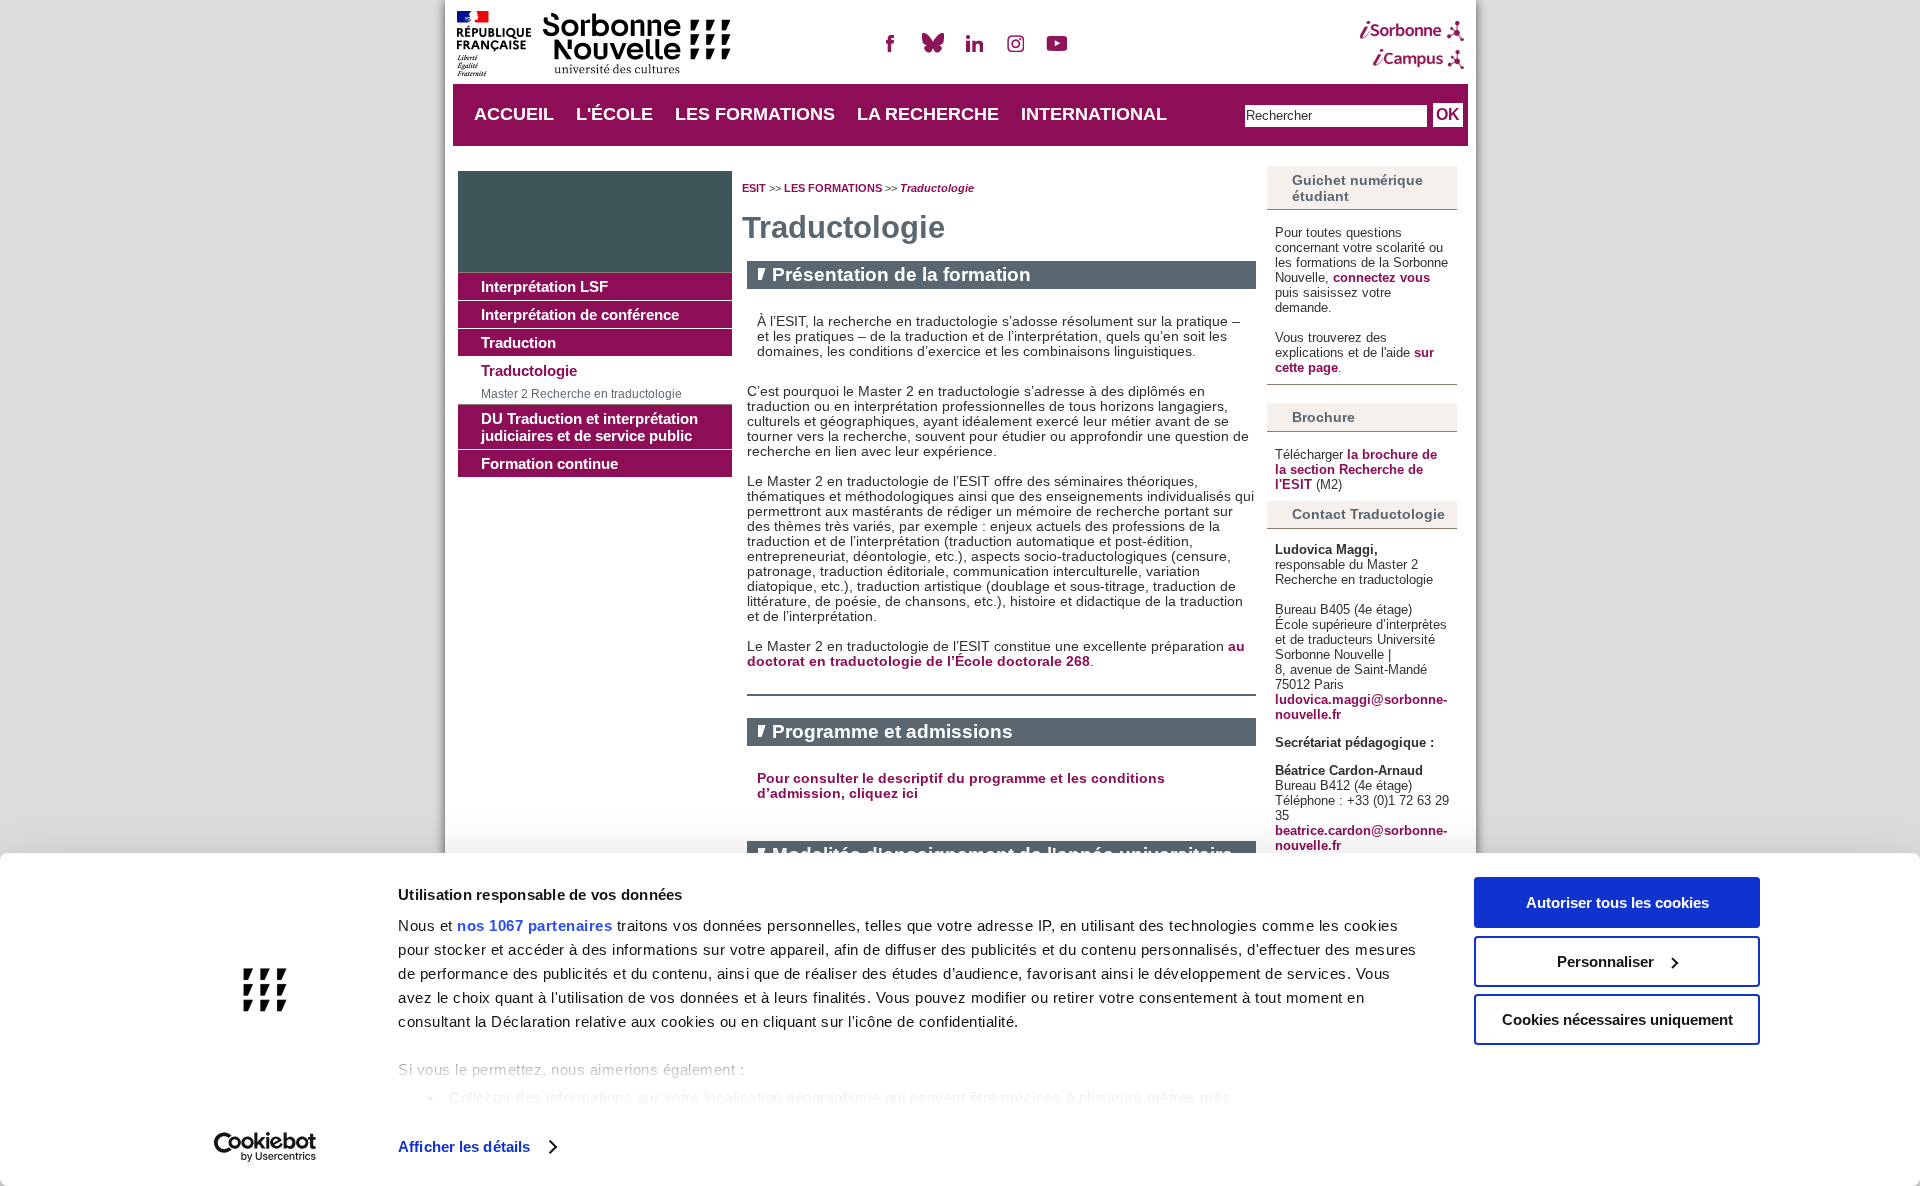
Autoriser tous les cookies (1617, 902)
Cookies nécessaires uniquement (1617, 1019)
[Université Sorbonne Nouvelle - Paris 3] (593, 45)
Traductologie (529, 370)
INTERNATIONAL (1094, 114)
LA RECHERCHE (928, 114)
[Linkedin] (974, 51)
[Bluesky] (933, 51)
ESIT (754, 188)
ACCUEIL (514, 114)
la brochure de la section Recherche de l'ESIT (1356, 469)
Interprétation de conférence (580, 314)
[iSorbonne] (1412, 31)
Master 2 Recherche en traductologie (581, 394)
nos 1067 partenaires (534, 925)
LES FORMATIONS (755, 114)
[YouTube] (1057, 51)
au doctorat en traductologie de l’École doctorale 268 (996, 654)
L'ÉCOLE (614, 114)
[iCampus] (1412, 59)
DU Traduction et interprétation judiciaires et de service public (589, 427)
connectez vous (1381, 277)
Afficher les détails (464, 1146)
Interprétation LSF (544, 286)
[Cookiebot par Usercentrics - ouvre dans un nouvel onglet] (265, 1147)
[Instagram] (1016, 51)
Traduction (518, 342)
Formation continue (549, 463)
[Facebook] (891, 51)
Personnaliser (1605, 961)
